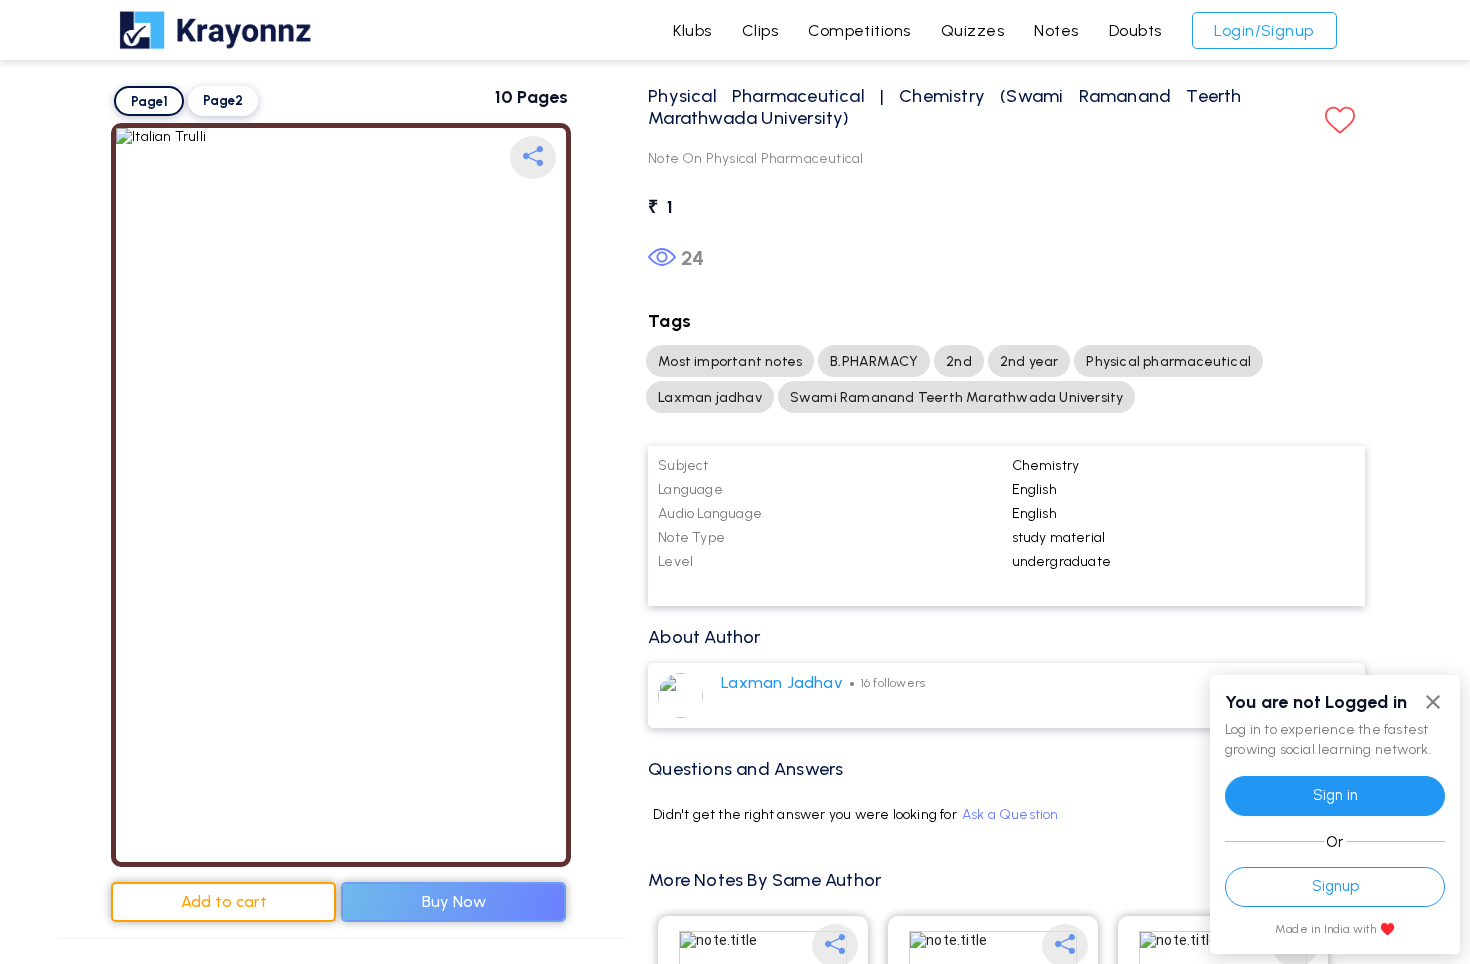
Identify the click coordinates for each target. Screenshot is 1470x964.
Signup (1335, 886)
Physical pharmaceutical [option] (1168, 361)
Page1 (149, 101)
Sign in (1335, 795)
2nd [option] (959, 361)
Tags (669, 321)
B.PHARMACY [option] (874, 361)
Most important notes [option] (730, 361)
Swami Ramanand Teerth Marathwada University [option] (957, 397)
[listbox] (1006, 379)
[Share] (533, 157)
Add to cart (224, 901)
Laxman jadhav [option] (710, 397)
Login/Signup (1264, 30)
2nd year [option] (1029, 361)
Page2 (223, 100)
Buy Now (454, 901)
